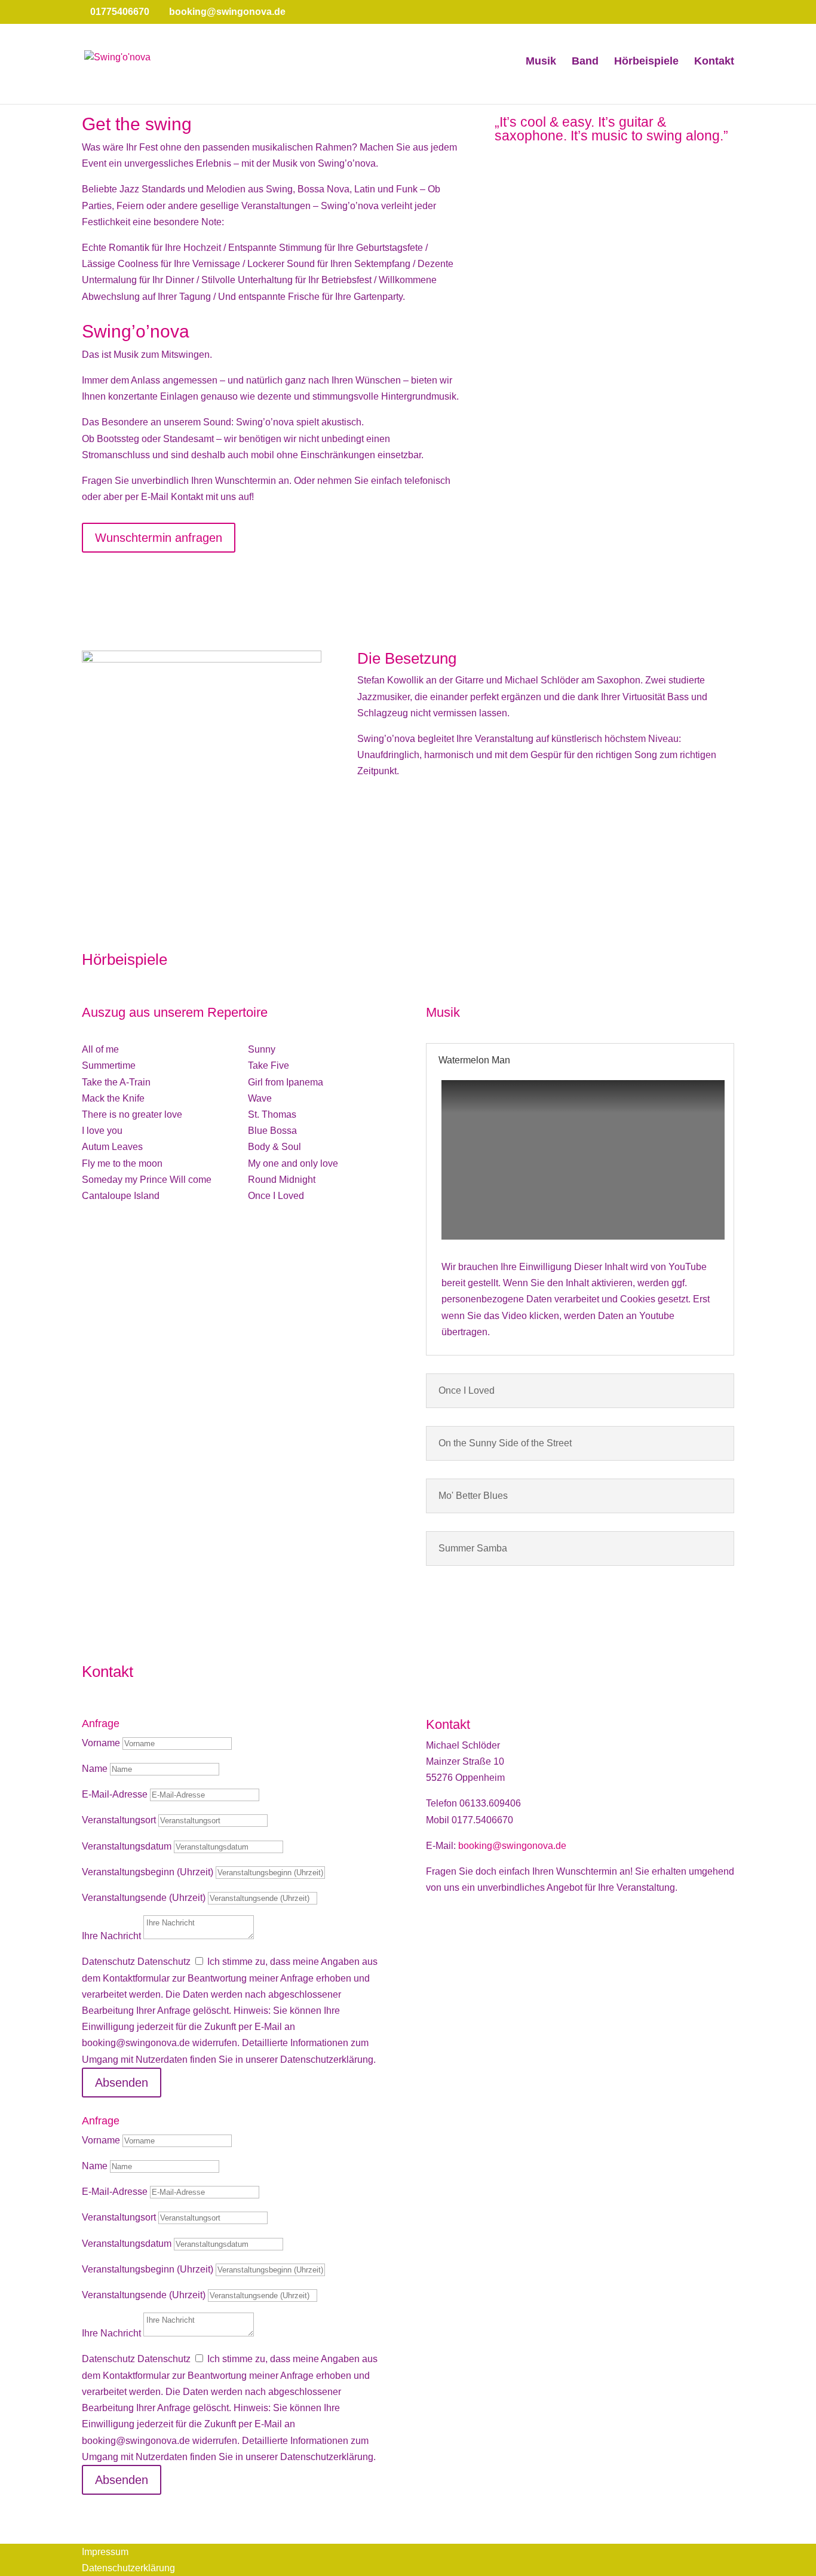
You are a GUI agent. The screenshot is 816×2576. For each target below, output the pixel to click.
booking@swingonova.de (512, 1846)
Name (95, 1769)
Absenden (122, 2083)
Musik (541, 62)
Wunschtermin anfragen (159, 538)
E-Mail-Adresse (115, 1794)
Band (585, 62)
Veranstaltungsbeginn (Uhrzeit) (148, 1872)
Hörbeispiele (646, 62)
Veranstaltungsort (119, 1820)
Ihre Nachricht (111, 1936)
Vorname (101, 1743)
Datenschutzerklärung (128, 2568)
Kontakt (714, 62)
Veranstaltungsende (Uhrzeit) (144, 1898)
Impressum (105, 2552)
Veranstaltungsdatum (127, 1846)
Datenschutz (108, 1962)
